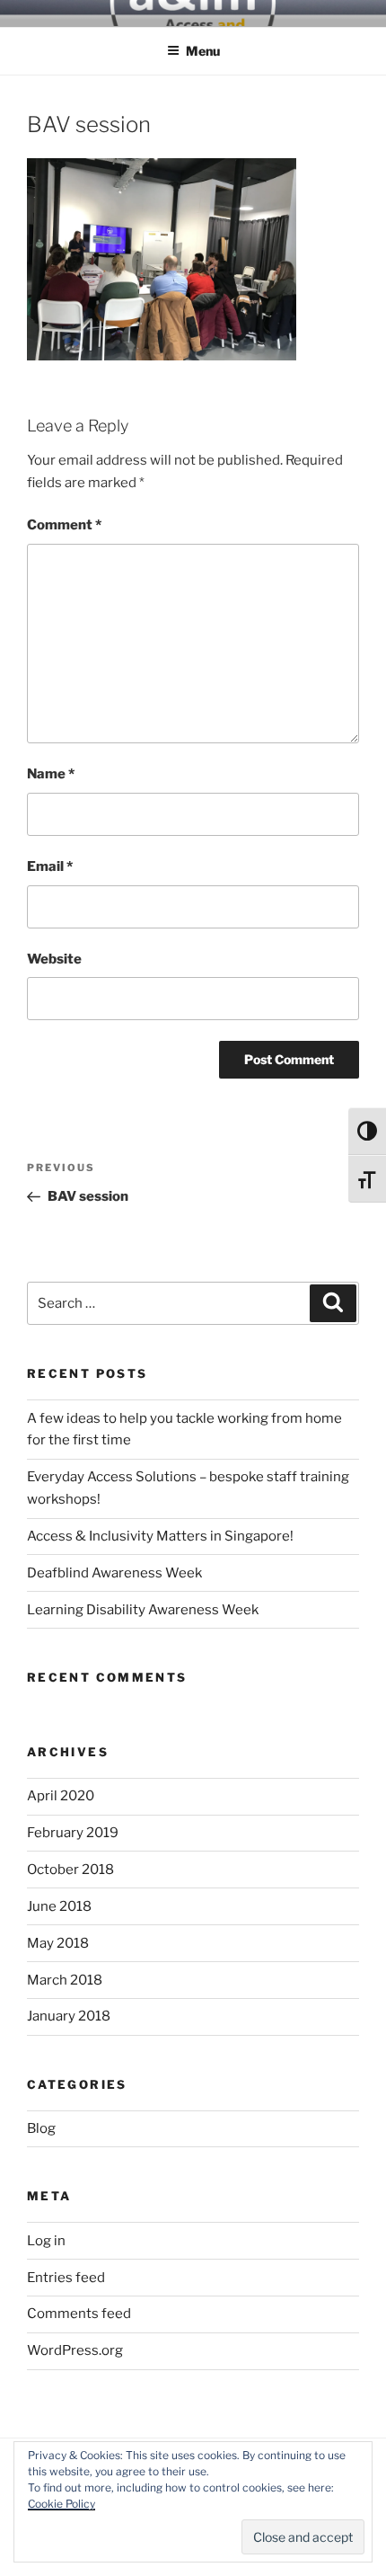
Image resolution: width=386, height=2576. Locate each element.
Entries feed (66, 2278)
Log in (46, 2241)
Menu (203, 51)
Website (54, 959)
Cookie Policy (61, 2504)
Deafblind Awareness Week (114, 1573)
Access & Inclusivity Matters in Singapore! (160, 1536)
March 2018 (65, 1980)
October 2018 (70, 1870)
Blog (41, 2128)
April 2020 (61, 1796)
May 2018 (58, 1943)
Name (51, 774)
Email (50, 866)
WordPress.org (75, 2350)
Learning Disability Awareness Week (143, 1610)
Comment (64, 525)
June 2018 (59, 1906)
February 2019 (73, 1833)
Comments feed (79, 2314)
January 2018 (69, 2016)
